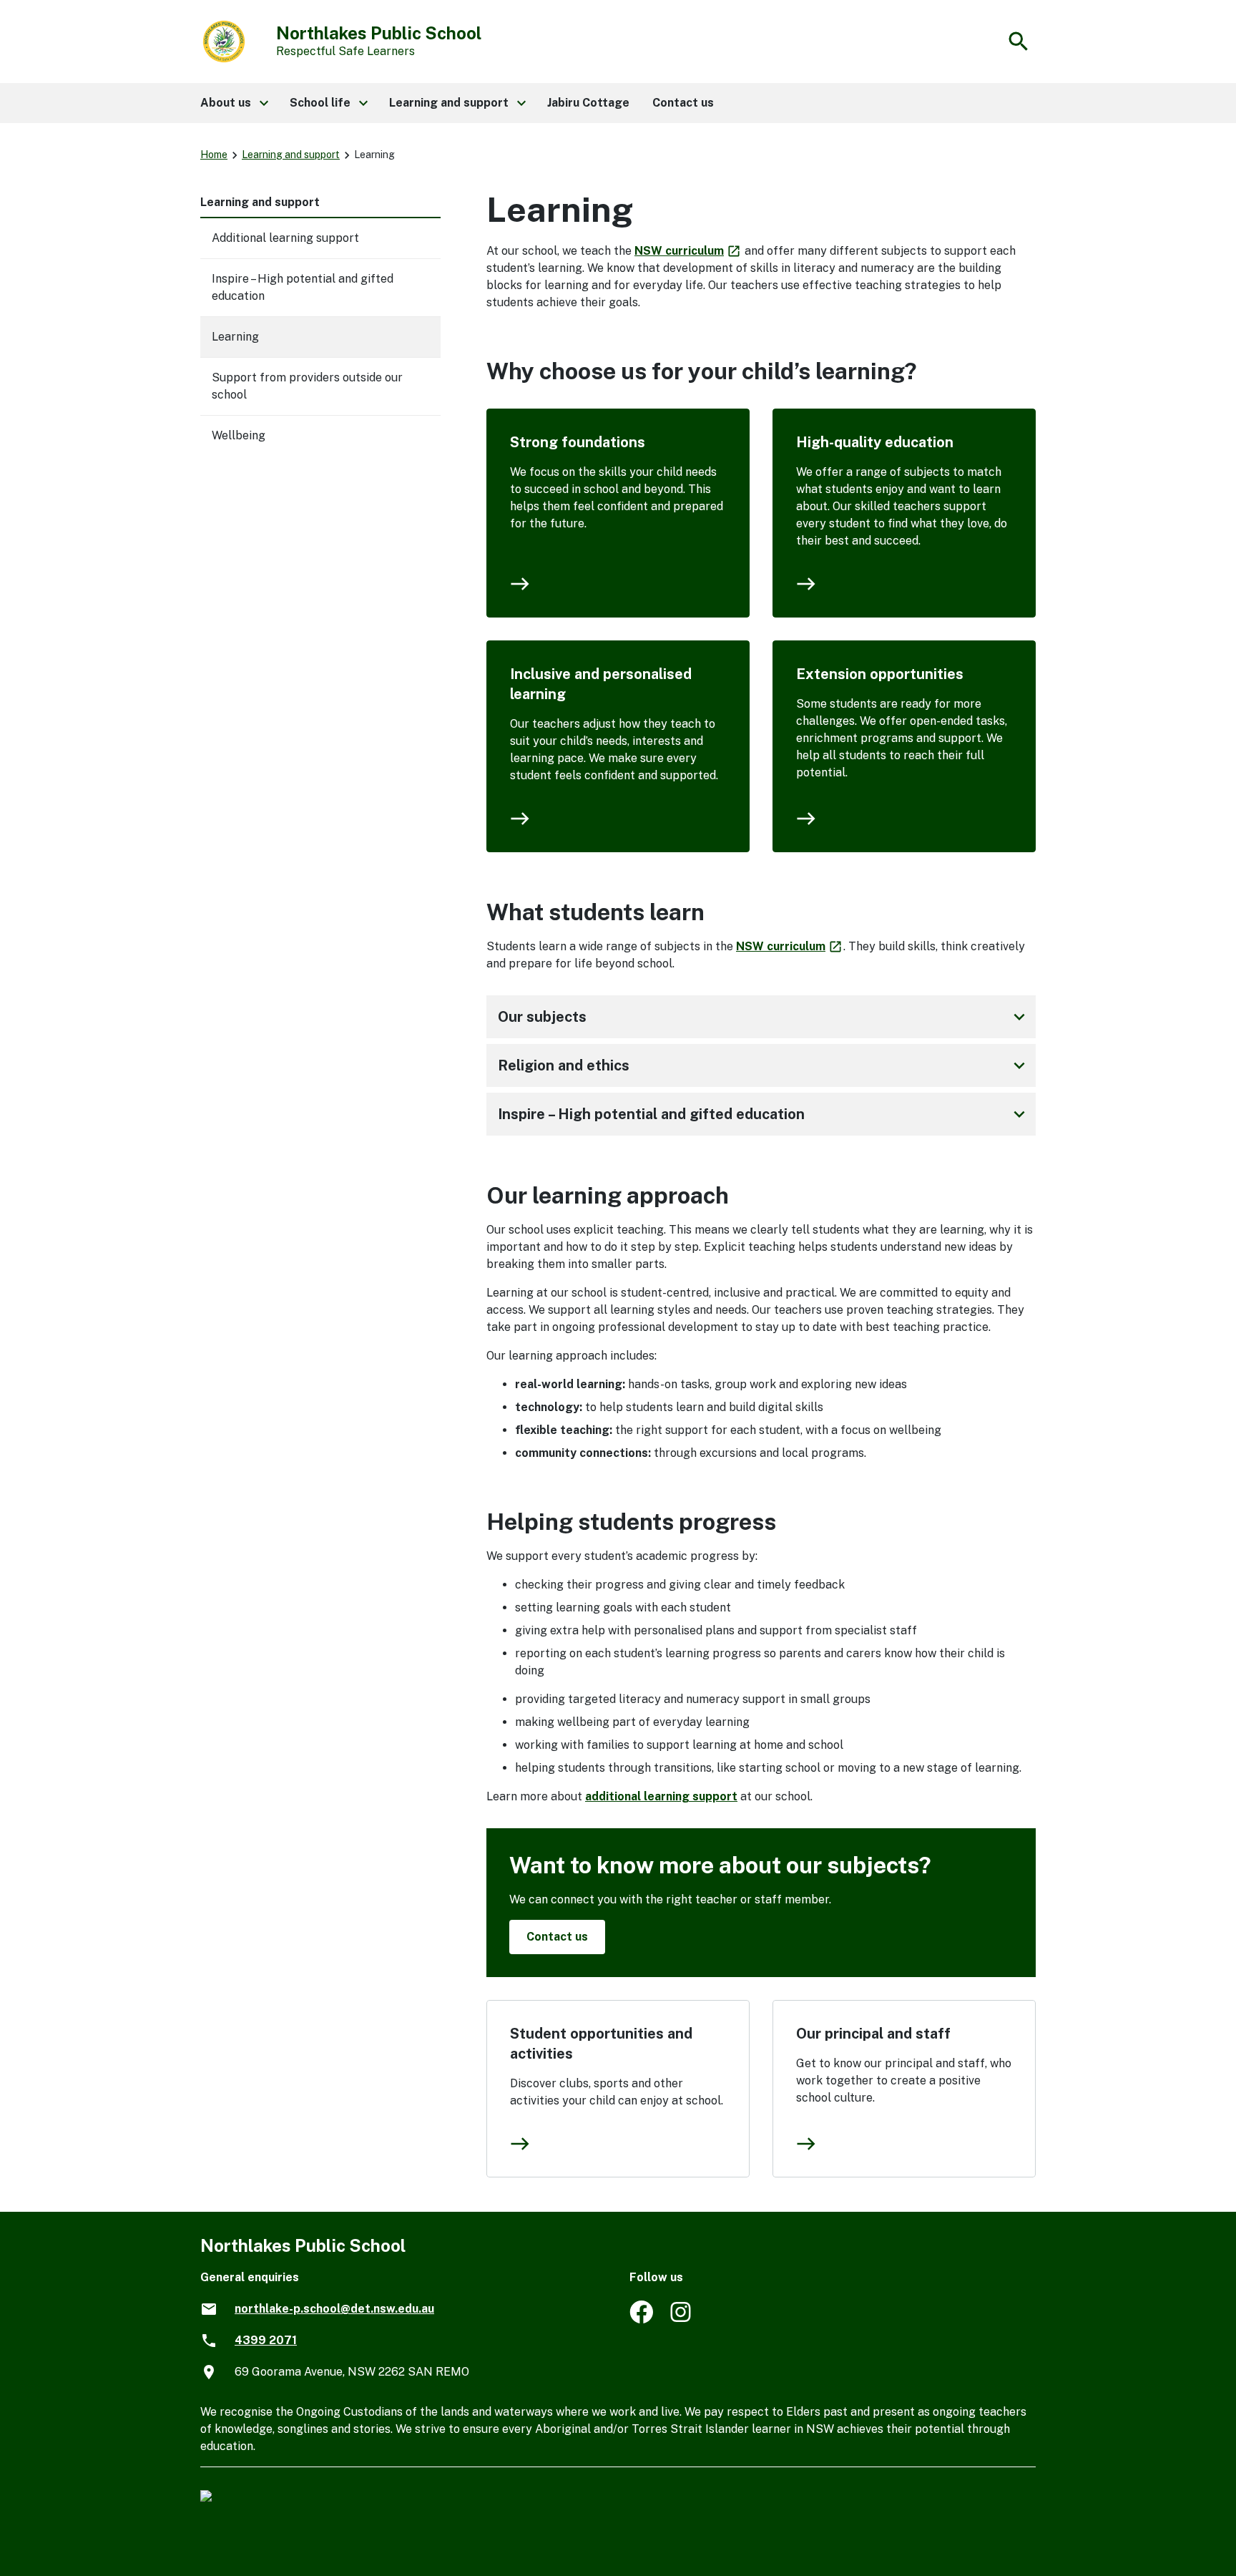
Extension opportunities (880, 674)
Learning (235, 337)
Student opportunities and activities (601, 2044)
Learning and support (291, 155)
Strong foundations (578, 442)
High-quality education (875, 442)
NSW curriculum (688, 251)
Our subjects (764, 1017)
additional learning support (661, 1796)
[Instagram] (682, 2319)
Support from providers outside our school (307, 386)
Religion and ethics (764, 1065)
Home (214, 155)
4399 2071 (266, 2340)
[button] (234, 103)
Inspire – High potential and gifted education (764, 1114)
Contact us (557, 1937)
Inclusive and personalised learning (601, 684)
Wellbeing (239, 435)
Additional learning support (285, 238)
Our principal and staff (873, 2034)
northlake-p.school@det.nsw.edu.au (334, 2309)
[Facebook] (641, 2319)
